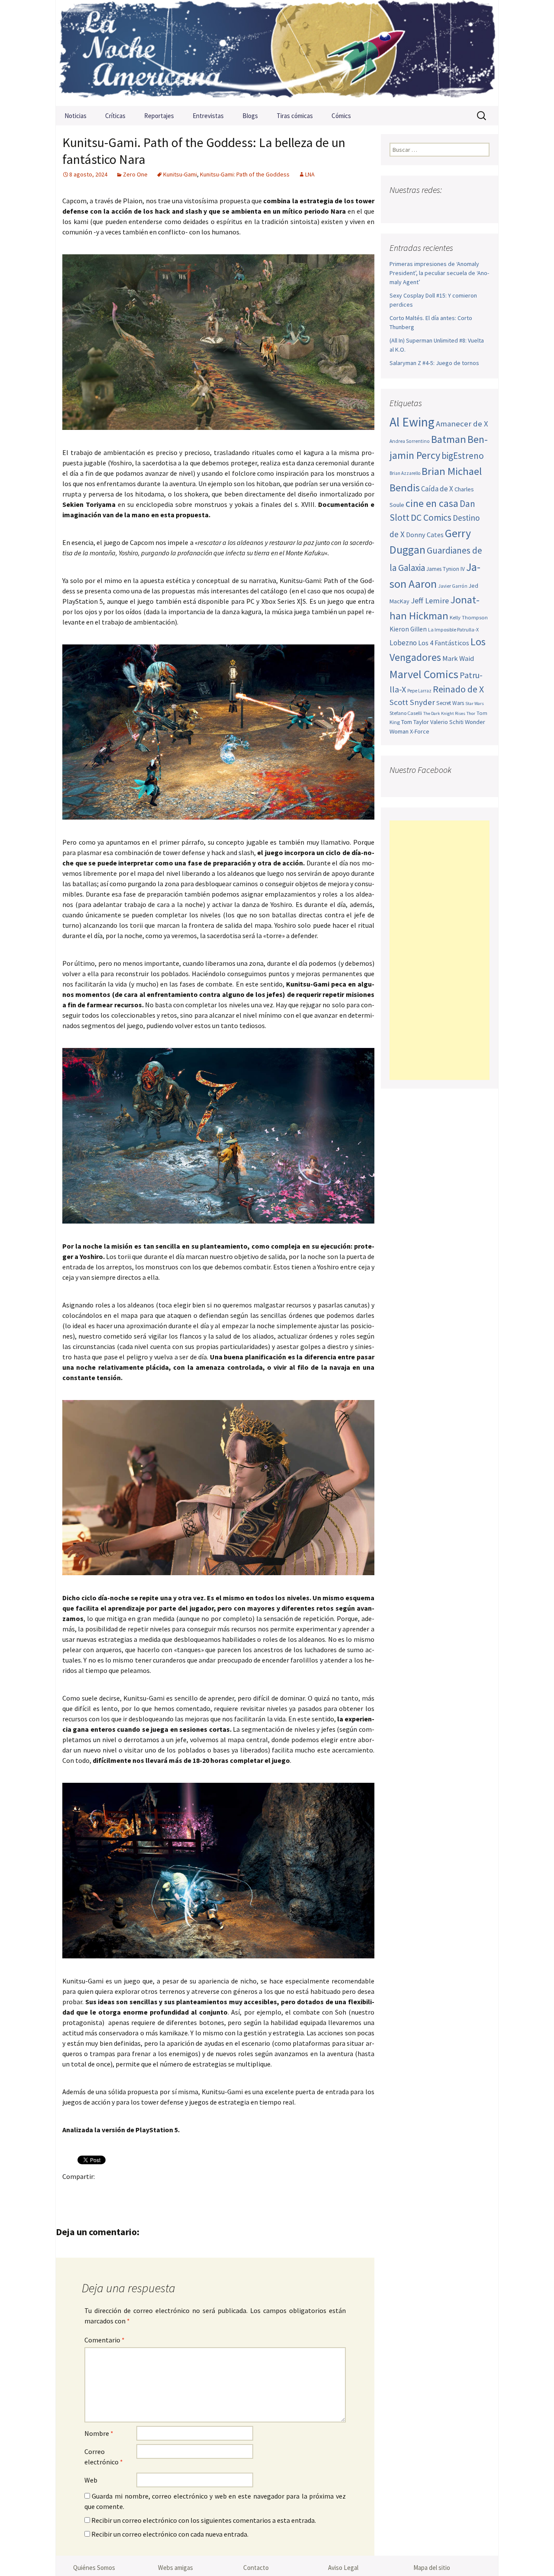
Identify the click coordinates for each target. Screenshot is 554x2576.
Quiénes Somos (94, 2568)
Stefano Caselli (406, 713)
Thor (471, 713)
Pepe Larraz (419, 691)
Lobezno (403, 643)
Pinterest (122, 2191)
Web (91, 2480)
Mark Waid (458, 658)
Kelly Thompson (469, 617)
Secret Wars (450, 703)
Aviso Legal (343, 2568)
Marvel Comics (424, 674)
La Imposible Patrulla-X (453, 630)
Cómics (341, 116)
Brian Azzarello (405, 473)
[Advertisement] (440, 950)
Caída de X (437, 489)
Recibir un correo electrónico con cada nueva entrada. (170, 2534)
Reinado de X (458, 689)
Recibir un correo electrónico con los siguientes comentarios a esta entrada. (204, 2520)
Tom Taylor (415, 722)
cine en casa (432, 503)
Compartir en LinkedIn (173, 2191)
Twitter (89, 2191)
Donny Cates (425, 535)
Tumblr (139, 2191)
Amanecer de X (462, 424)
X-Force (420, 731)
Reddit (190, 2191)
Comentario (105, 2340)
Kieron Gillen (408, 629)
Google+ (105, 2191)
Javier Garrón (453, 586)
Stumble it (207, 2191)
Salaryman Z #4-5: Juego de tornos (434, 363)
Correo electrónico (104, 2457)
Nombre (99, 2433)
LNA (310, 174)
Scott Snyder (412, 702)
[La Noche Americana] (277, 53)
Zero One (135, 174)
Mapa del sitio (432, 2568)
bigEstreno (463, 456)
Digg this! (224, 2191)
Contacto (256, 2568)
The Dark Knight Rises (444, 713)
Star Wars (475, 703)
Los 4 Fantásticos (444, 643)
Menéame (156, 2191)
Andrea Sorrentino (410, 441)
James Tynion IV (446, 569)
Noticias (76, 116)
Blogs (250, 116)
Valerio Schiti (447, 722)
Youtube (431, 207)
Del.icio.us (240, 2191)
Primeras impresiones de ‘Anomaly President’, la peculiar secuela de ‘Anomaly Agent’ (439, 273)
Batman (449, 439)
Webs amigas (176, 2568)
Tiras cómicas (295, 116)
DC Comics (431, 517)
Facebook (72, 2191)
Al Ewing (412, 422)
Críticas (115, 116)
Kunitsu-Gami (180, 174)
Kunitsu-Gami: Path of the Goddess (245, 174)
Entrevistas (208, 116)
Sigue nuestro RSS (482, 207)
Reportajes (159, 116)
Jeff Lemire (430, 601)
